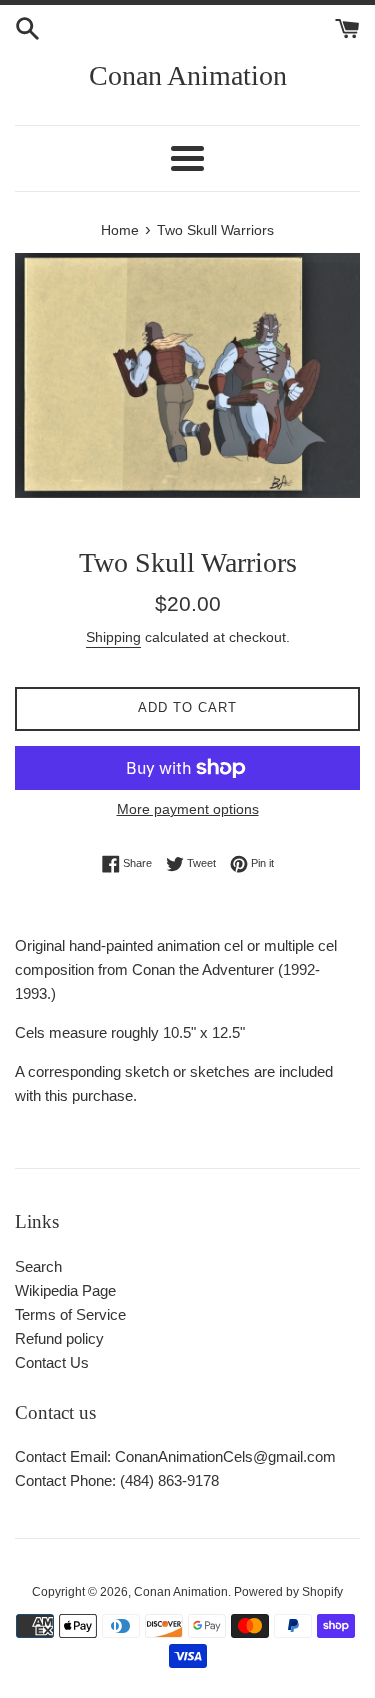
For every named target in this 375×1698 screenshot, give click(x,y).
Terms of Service (70, 1314)
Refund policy (59, 1338)
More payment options (188, 809)
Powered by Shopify (288, 1592)
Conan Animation (188, 75)
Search (38, 1266)
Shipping (113, 637)
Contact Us (52, 1362)
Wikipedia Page (65, 1290)
